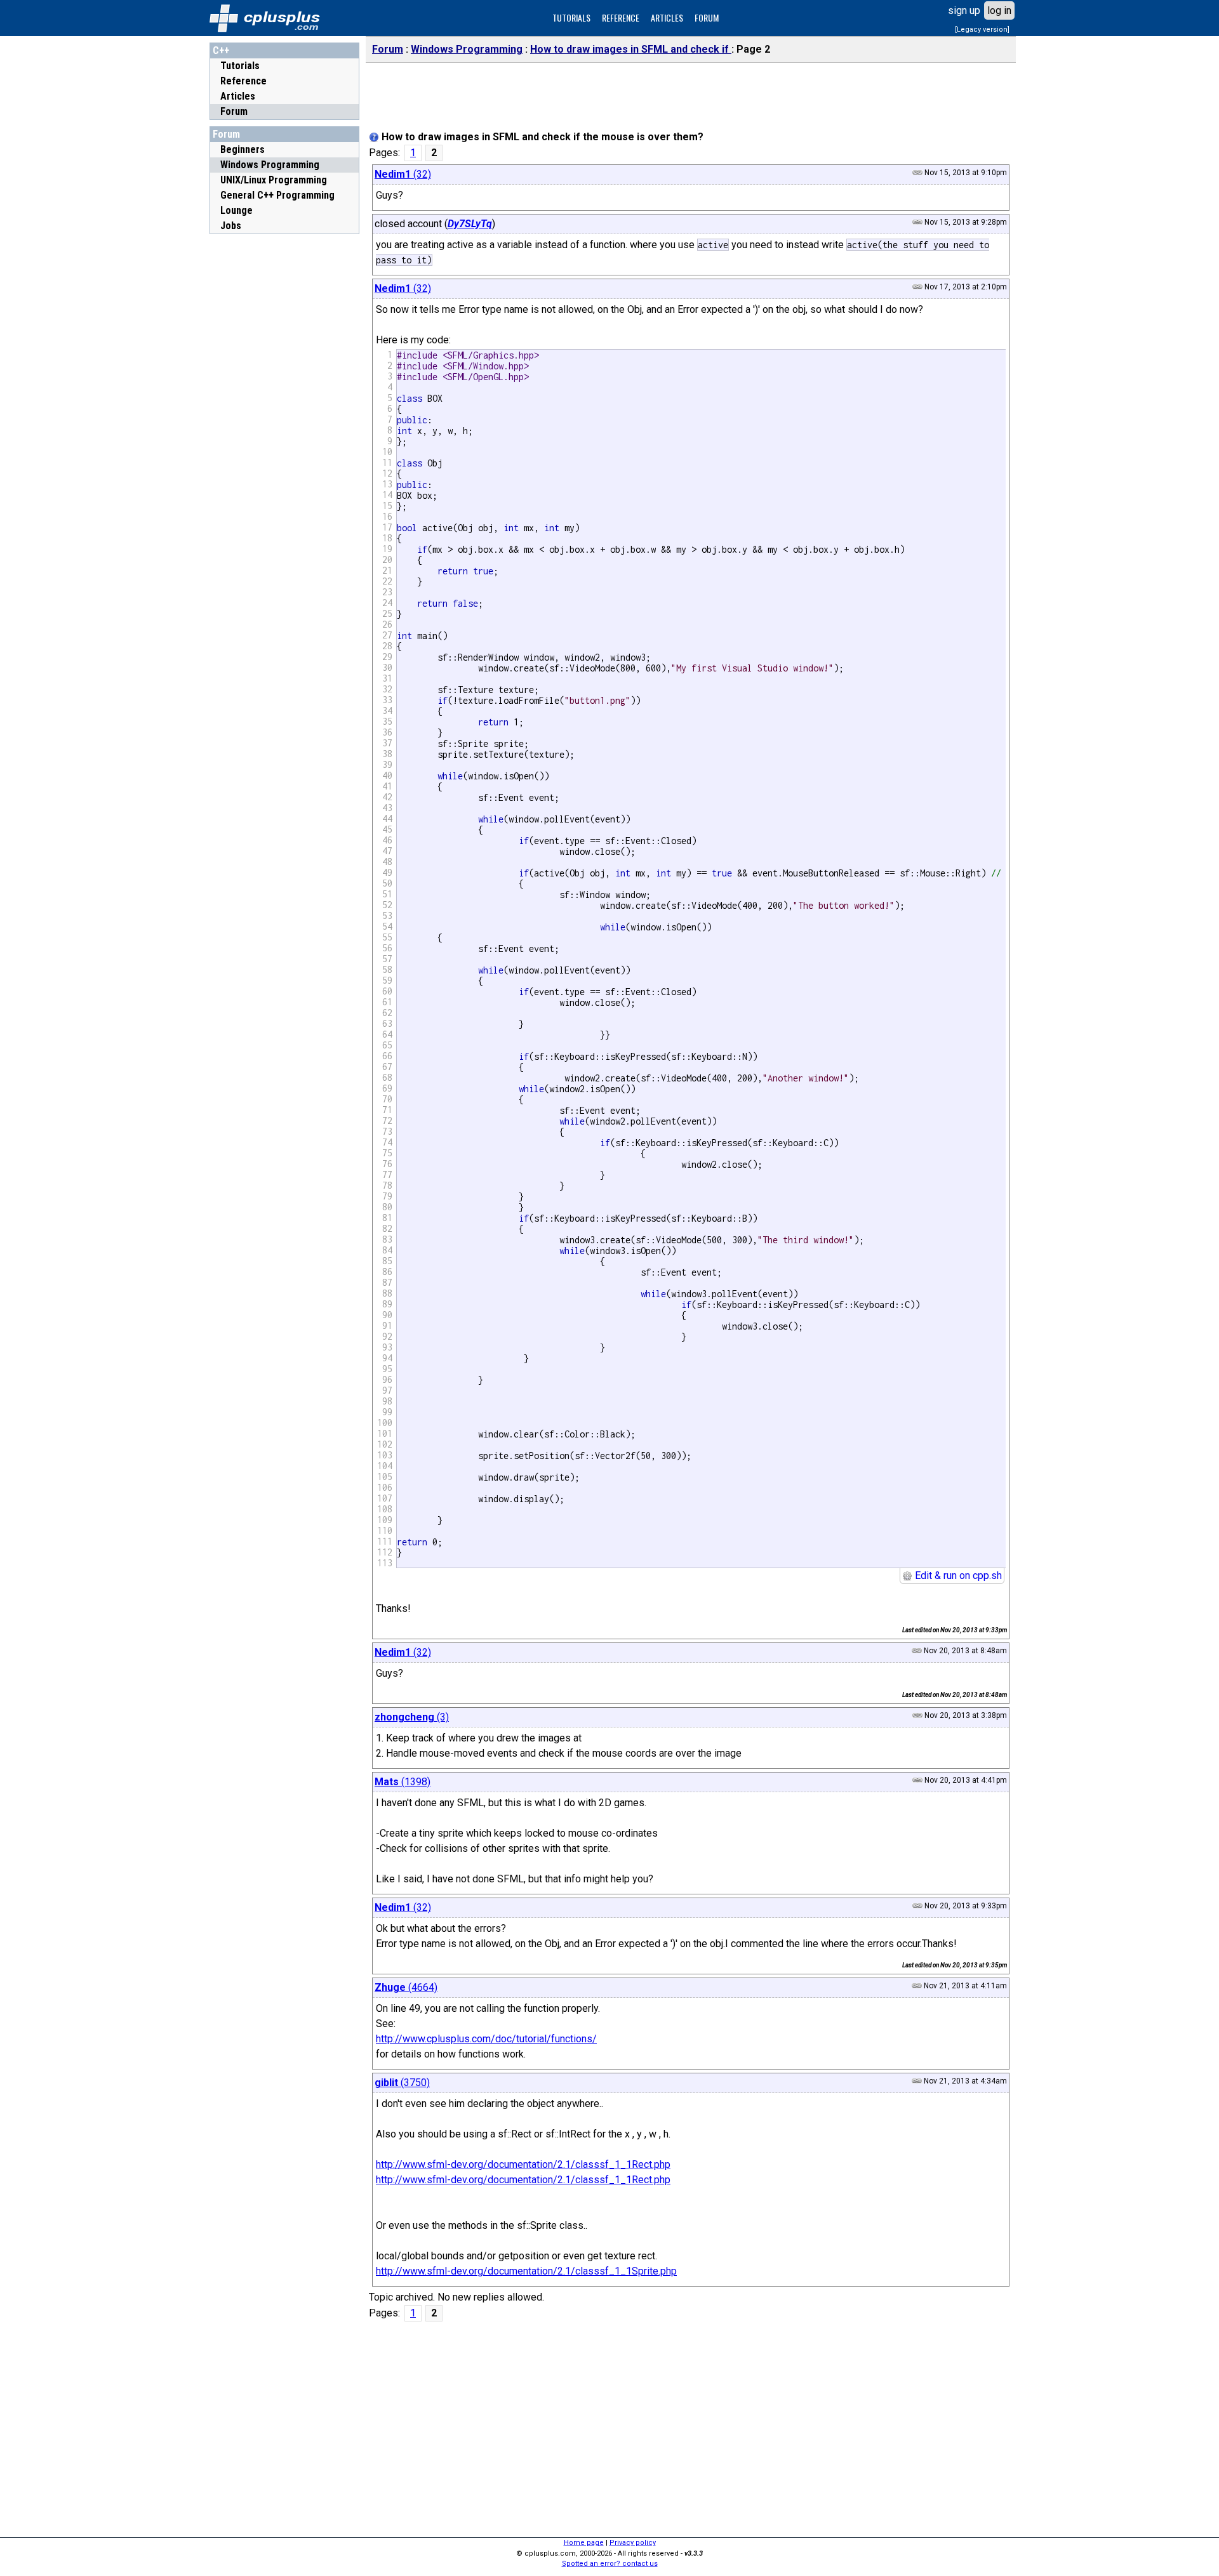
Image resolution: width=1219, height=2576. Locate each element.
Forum (234, 111)
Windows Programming (467, 49)
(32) (403, 174)
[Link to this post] (917, 173)
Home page (584, 2543)
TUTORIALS (571, 17)
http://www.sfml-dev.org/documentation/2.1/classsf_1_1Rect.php (523, 2164)
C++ (221, 50)
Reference (243, 81)
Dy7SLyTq (470, 224)
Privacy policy (633, 2543)
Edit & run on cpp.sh (957, 1575)
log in (999, 10)
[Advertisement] (284, 431)
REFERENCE (621, 17)
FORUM (707, 17)
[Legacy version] (982, 30)
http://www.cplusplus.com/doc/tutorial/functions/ (486, 2039)
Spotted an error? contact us (610, 2564)
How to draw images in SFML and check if (631, 49)
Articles (238, 96)
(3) (412, 1717)
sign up (964, 10)
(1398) (403, 1782)
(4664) (406, 1987)
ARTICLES (667, 17)
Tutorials (240, 66)
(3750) (402, 2083)
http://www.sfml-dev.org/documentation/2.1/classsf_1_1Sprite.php (526, 2271)
